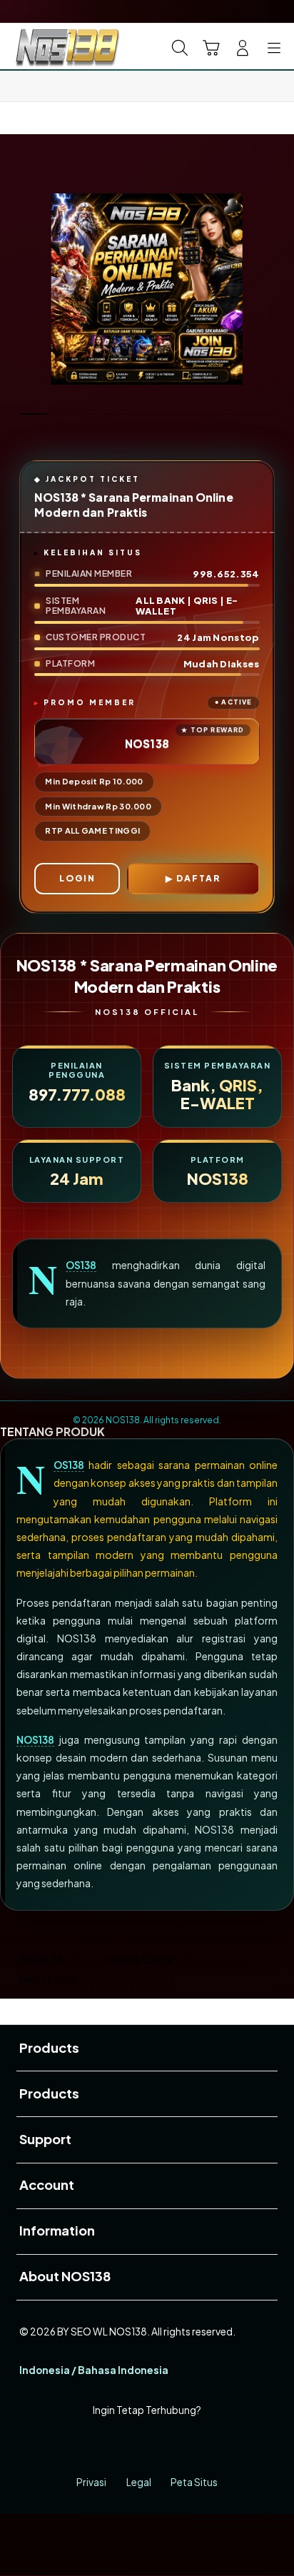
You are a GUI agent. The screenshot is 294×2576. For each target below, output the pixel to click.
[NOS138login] (44, 46)
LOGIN (77, 878)
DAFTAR (198, 878)
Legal (139, 2482)
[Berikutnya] (278, 289)
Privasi (91, 2482)
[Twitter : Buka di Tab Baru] (130, 2446)
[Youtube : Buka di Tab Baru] (196, 2446)
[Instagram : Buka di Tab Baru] (163, 2446)
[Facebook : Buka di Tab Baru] (98, 2446)
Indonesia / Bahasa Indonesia (94, 2370)
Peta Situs (194, 2482)
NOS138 (81, 1265)
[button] (211, 48)
